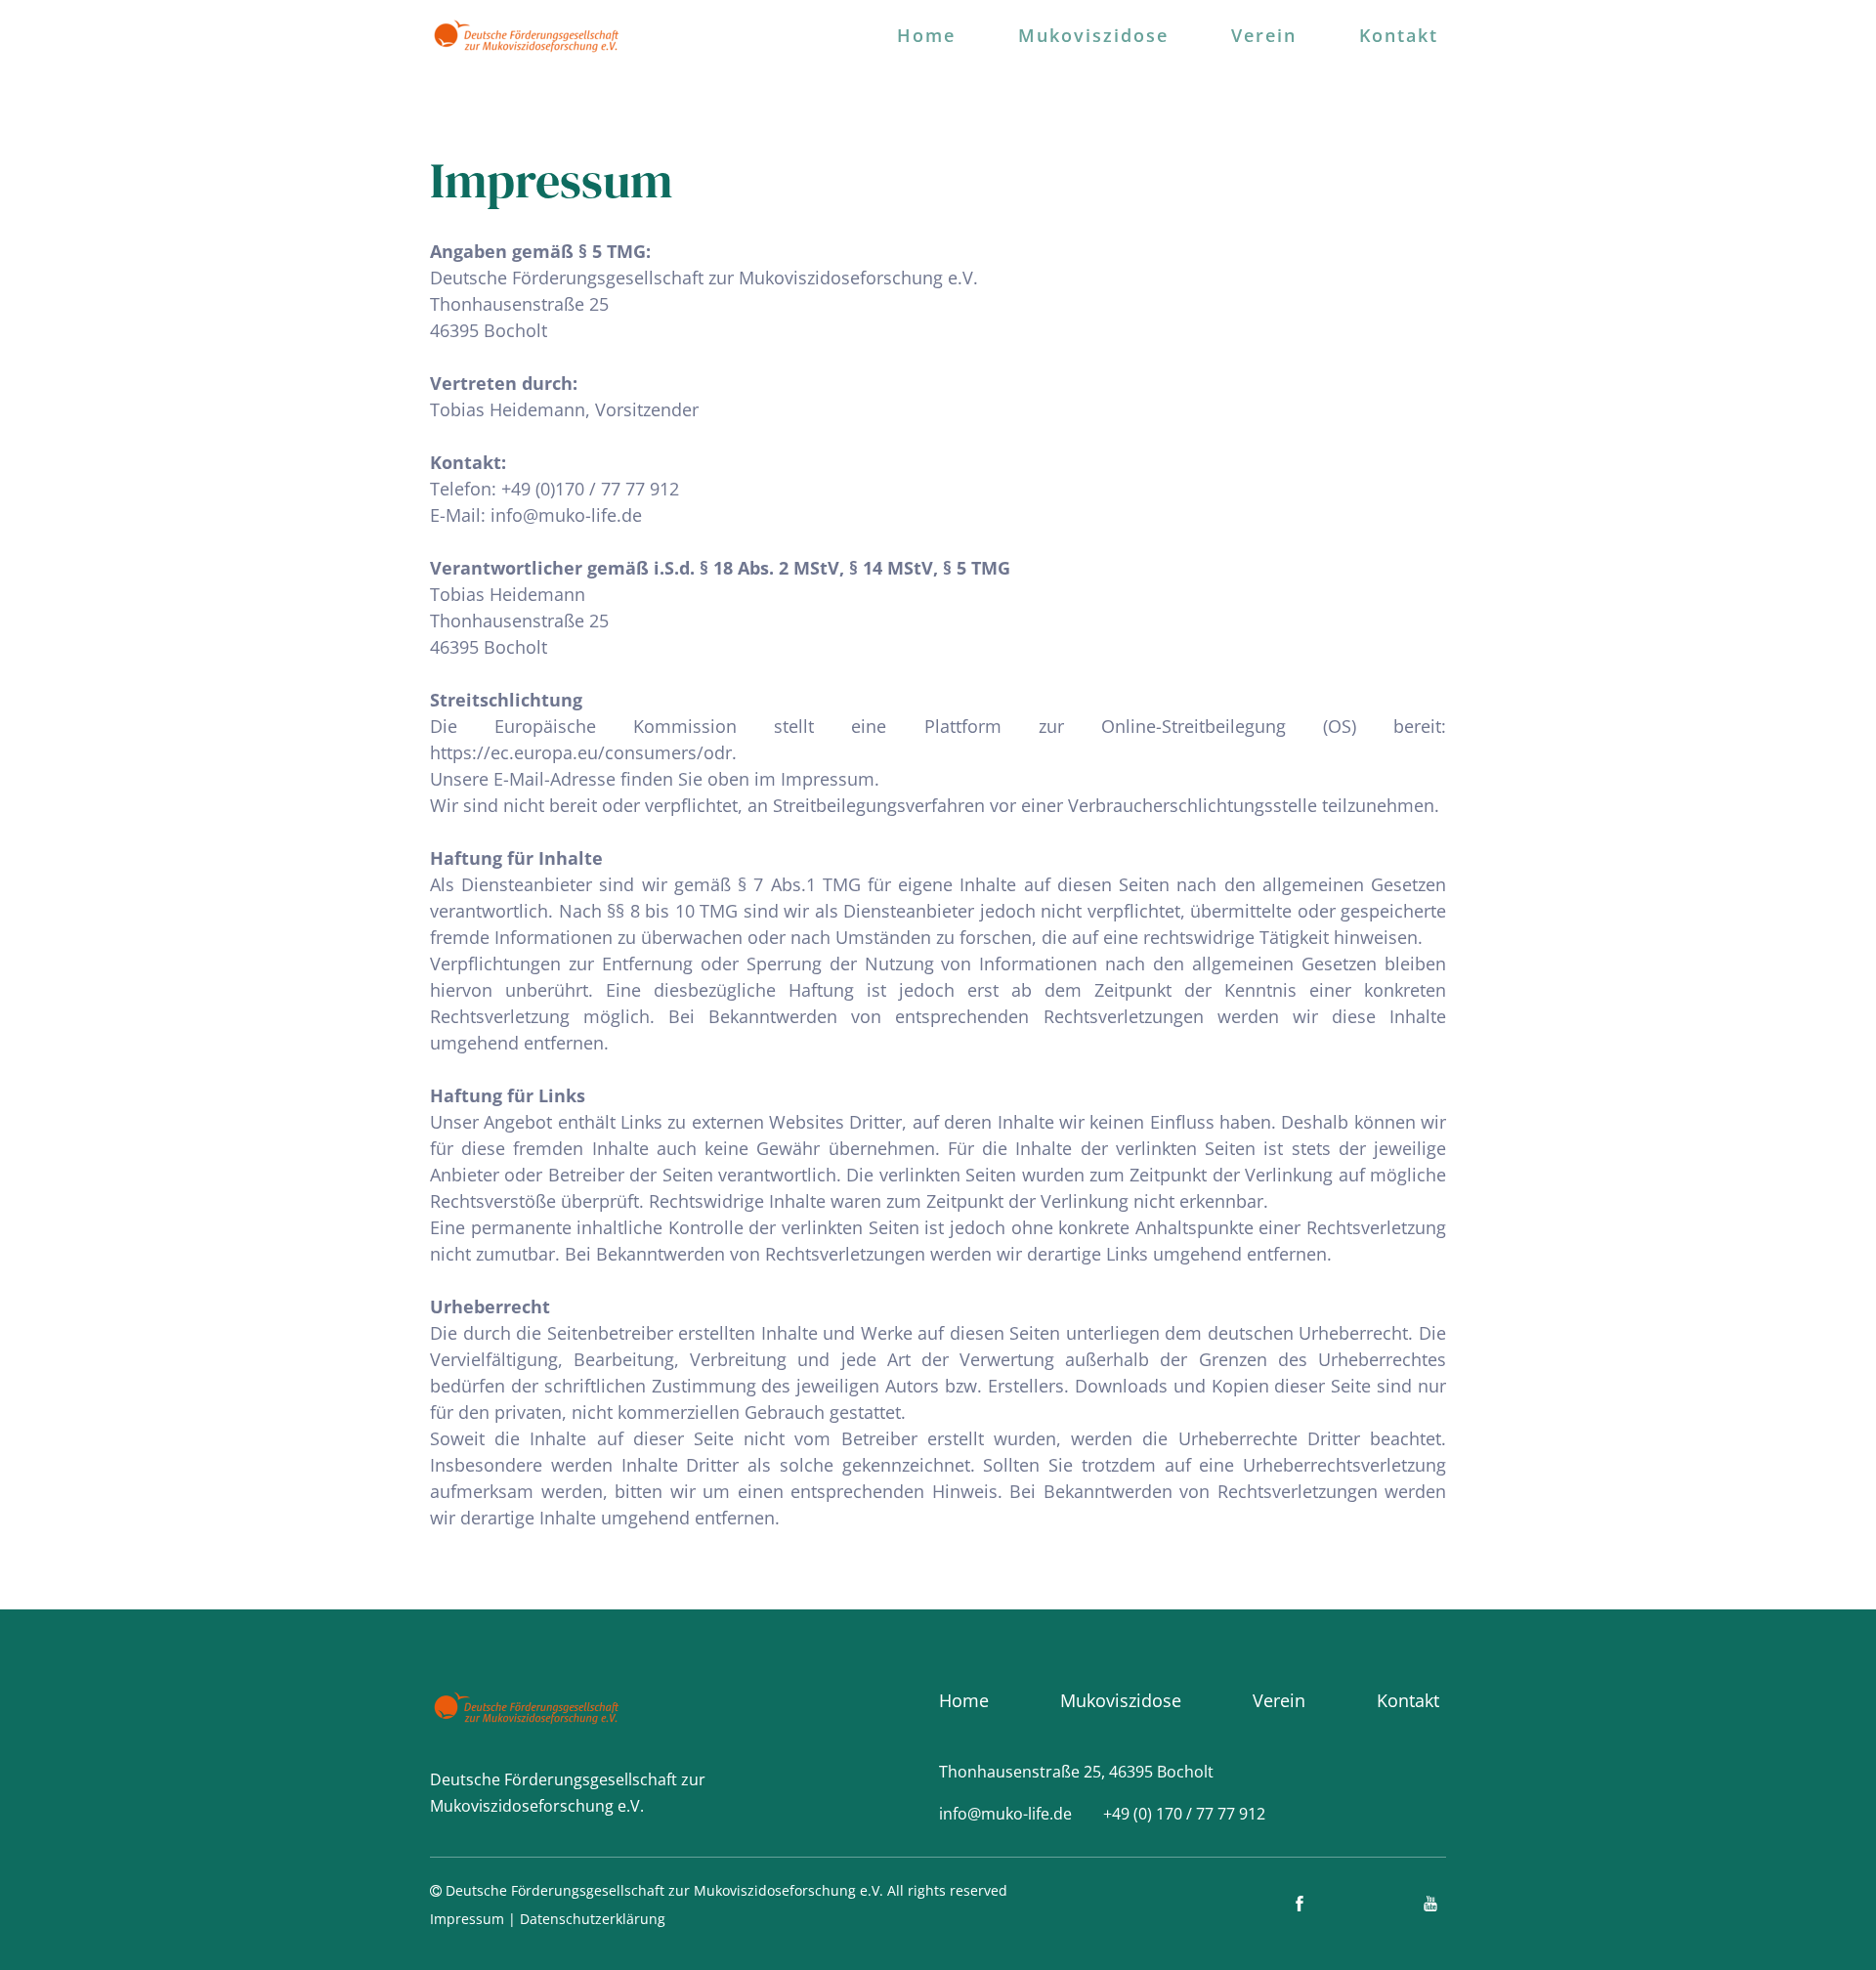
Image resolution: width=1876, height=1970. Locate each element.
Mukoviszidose (1093, 35)
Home (926, 35)
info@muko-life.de (566, 515)
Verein (1264, 35)
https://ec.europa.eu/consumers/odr (581, 752)
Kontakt (1399, 35)
